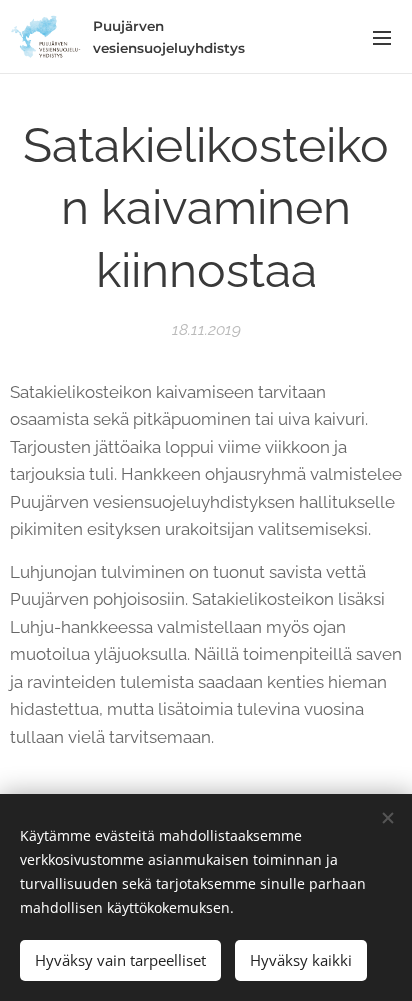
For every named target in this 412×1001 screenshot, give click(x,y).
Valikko (382, 37)
